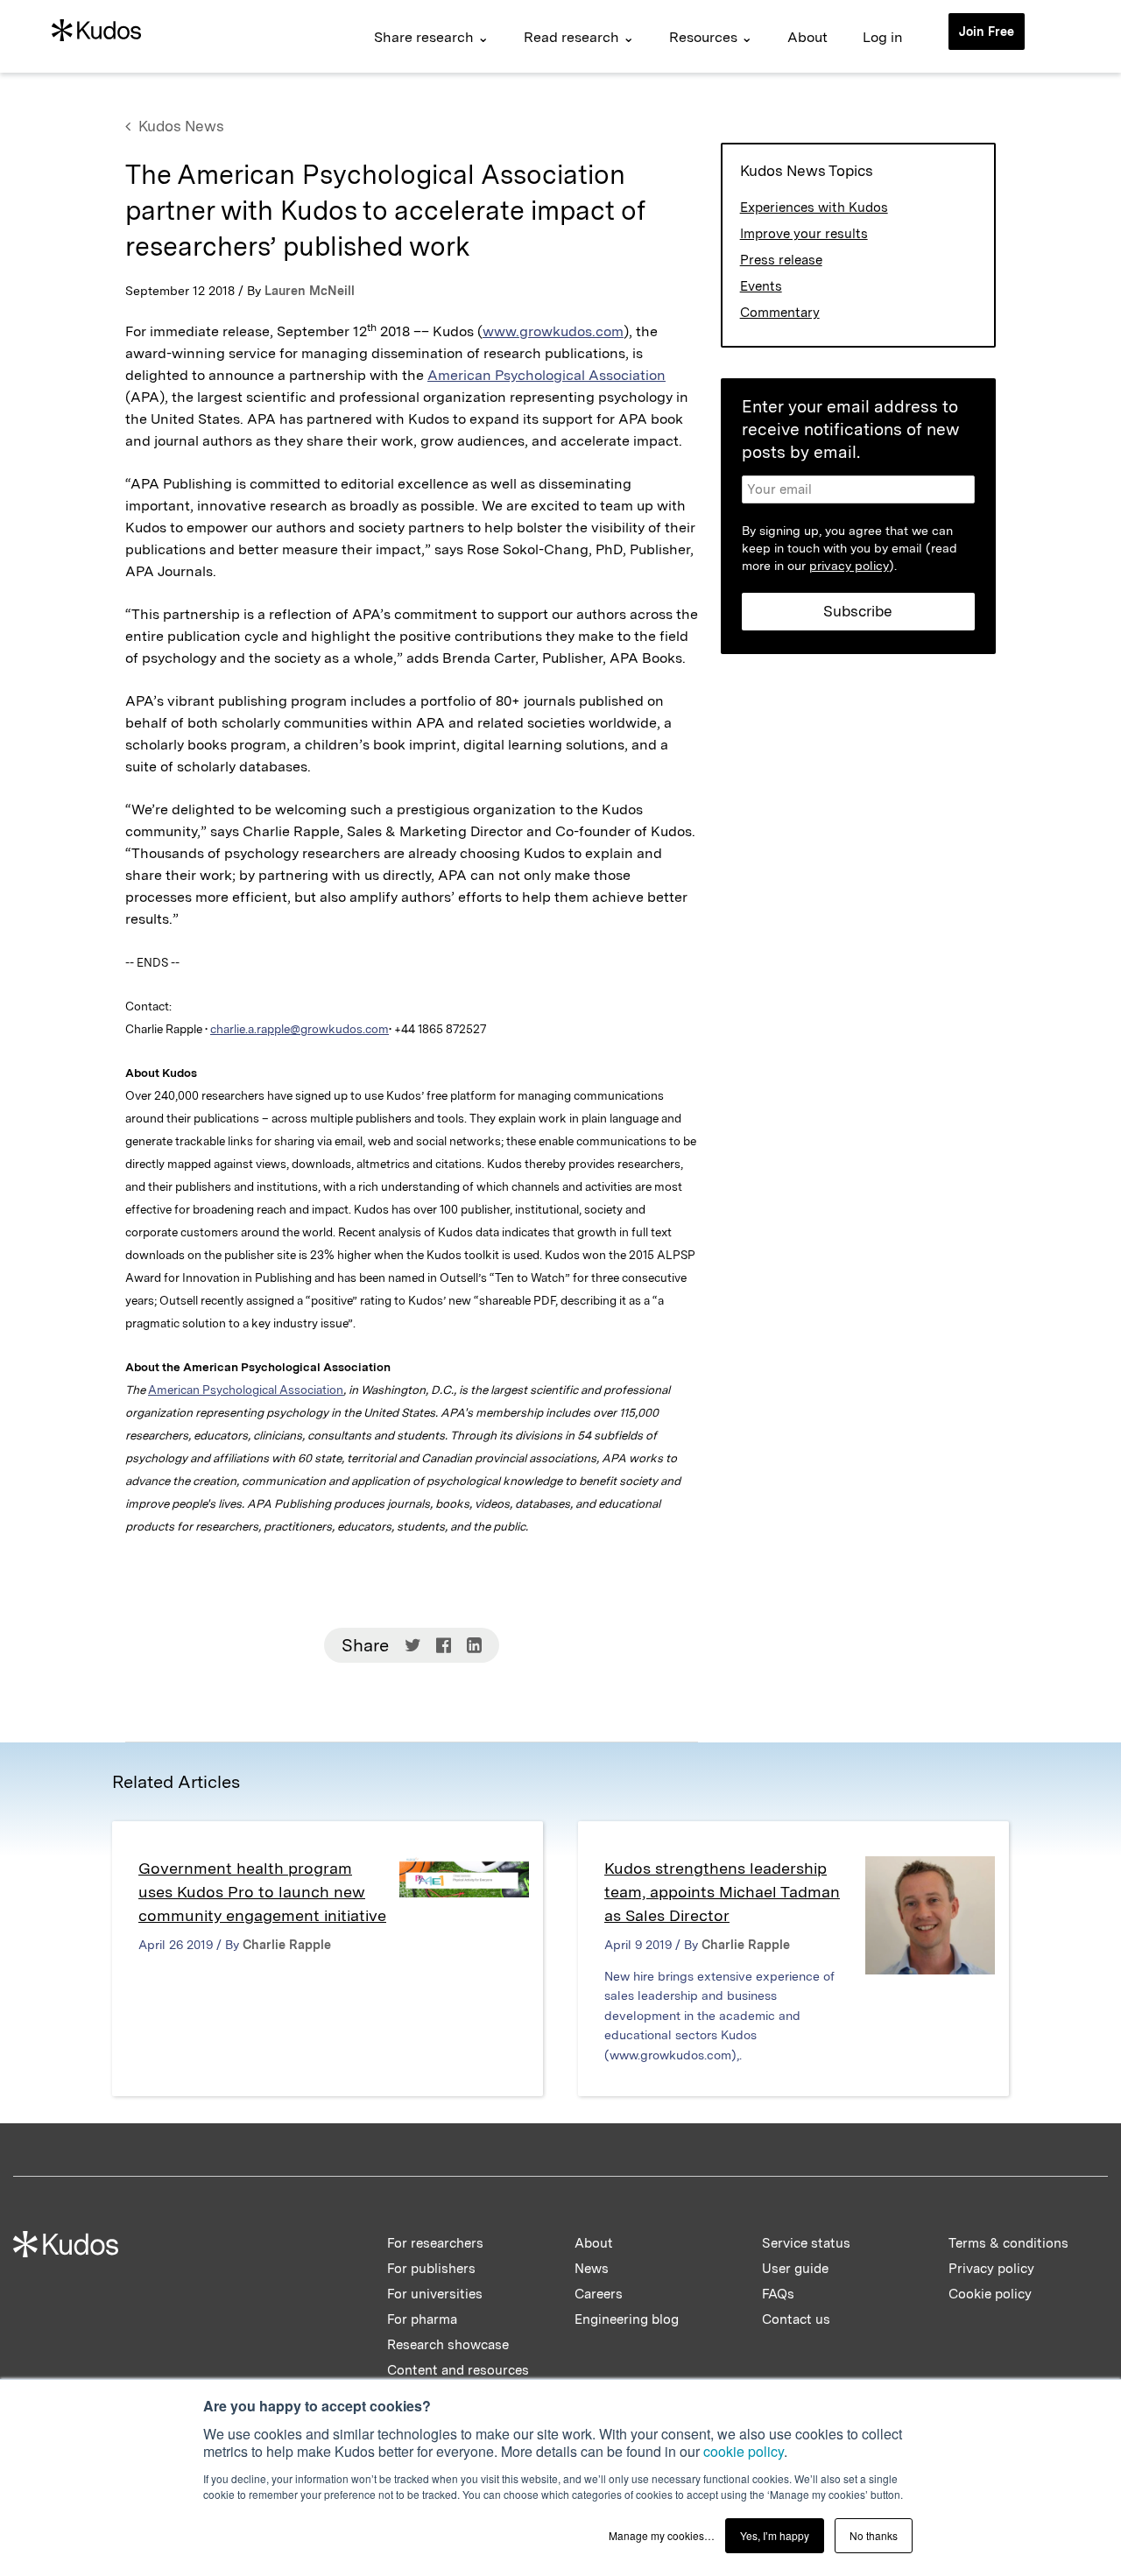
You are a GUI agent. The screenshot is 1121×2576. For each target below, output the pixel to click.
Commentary (780, 313)
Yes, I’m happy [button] (775, 2535)
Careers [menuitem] (599, 2294)
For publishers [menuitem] (431, 2269)
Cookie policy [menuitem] (990, 2294)
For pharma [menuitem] (422, 2319)
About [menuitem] (807, 37)
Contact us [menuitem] (796, 2319)
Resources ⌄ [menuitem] (711, 37)
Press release (781, 260)
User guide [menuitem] (795, 2269)
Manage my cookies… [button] (662, 2535)
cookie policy (744, 2451)
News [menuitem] (592, 2269)
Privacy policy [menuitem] (991, 2269)
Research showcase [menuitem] (448, 2345)
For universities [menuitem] (435, 2294)
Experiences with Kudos (814, 208)
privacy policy (849, 566)
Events (761, 286)
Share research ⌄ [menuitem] (431, 37)
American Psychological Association (546, 375)
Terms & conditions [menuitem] (1008, 2243)
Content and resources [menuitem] (458, 2370)
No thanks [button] (874, 2535)
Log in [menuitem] (883, 37)
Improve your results (804, 234)
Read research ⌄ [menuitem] (579, 37)
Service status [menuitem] (806, 2243)
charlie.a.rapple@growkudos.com (300, 1029)
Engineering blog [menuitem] (627, 2319)
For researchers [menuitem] (435, 2243)
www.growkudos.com (553, 331)
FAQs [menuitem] (778, 2294)
